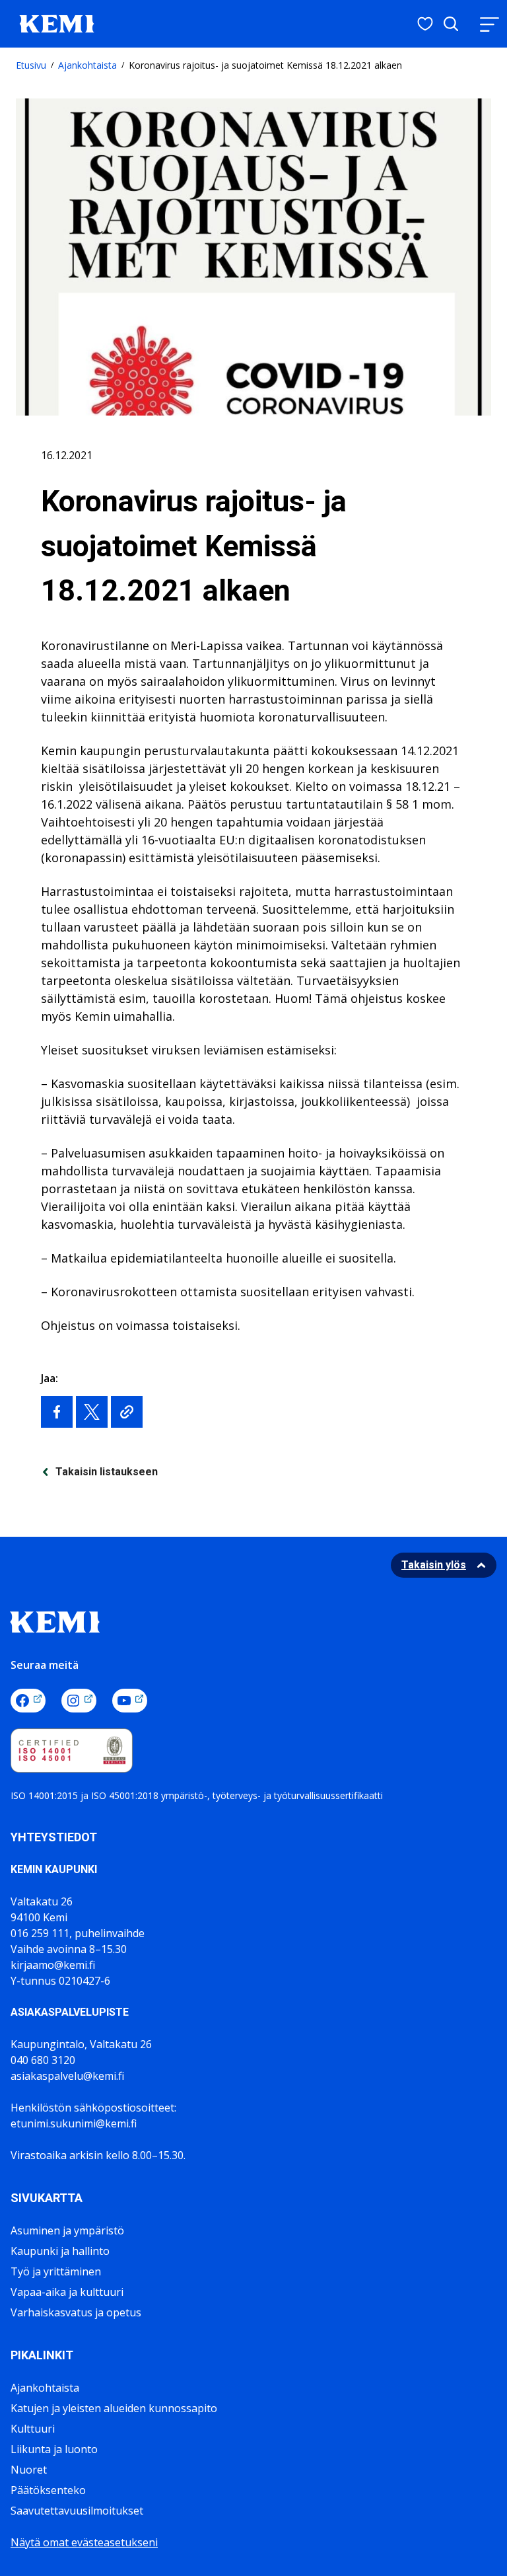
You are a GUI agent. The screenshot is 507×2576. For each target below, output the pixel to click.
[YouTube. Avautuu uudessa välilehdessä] (130, 1701)
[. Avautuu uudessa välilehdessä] (57, 1412)
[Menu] (489, 24)
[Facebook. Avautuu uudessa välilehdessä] (28, 1701)
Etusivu (31, 65)
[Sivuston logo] (57, 22)
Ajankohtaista (87, 65)
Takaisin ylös (434, 1565)
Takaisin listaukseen (107, 1472)
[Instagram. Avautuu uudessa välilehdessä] (79, 1701)
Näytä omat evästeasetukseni (84, 2542)
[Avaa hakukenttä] (451, 24)
